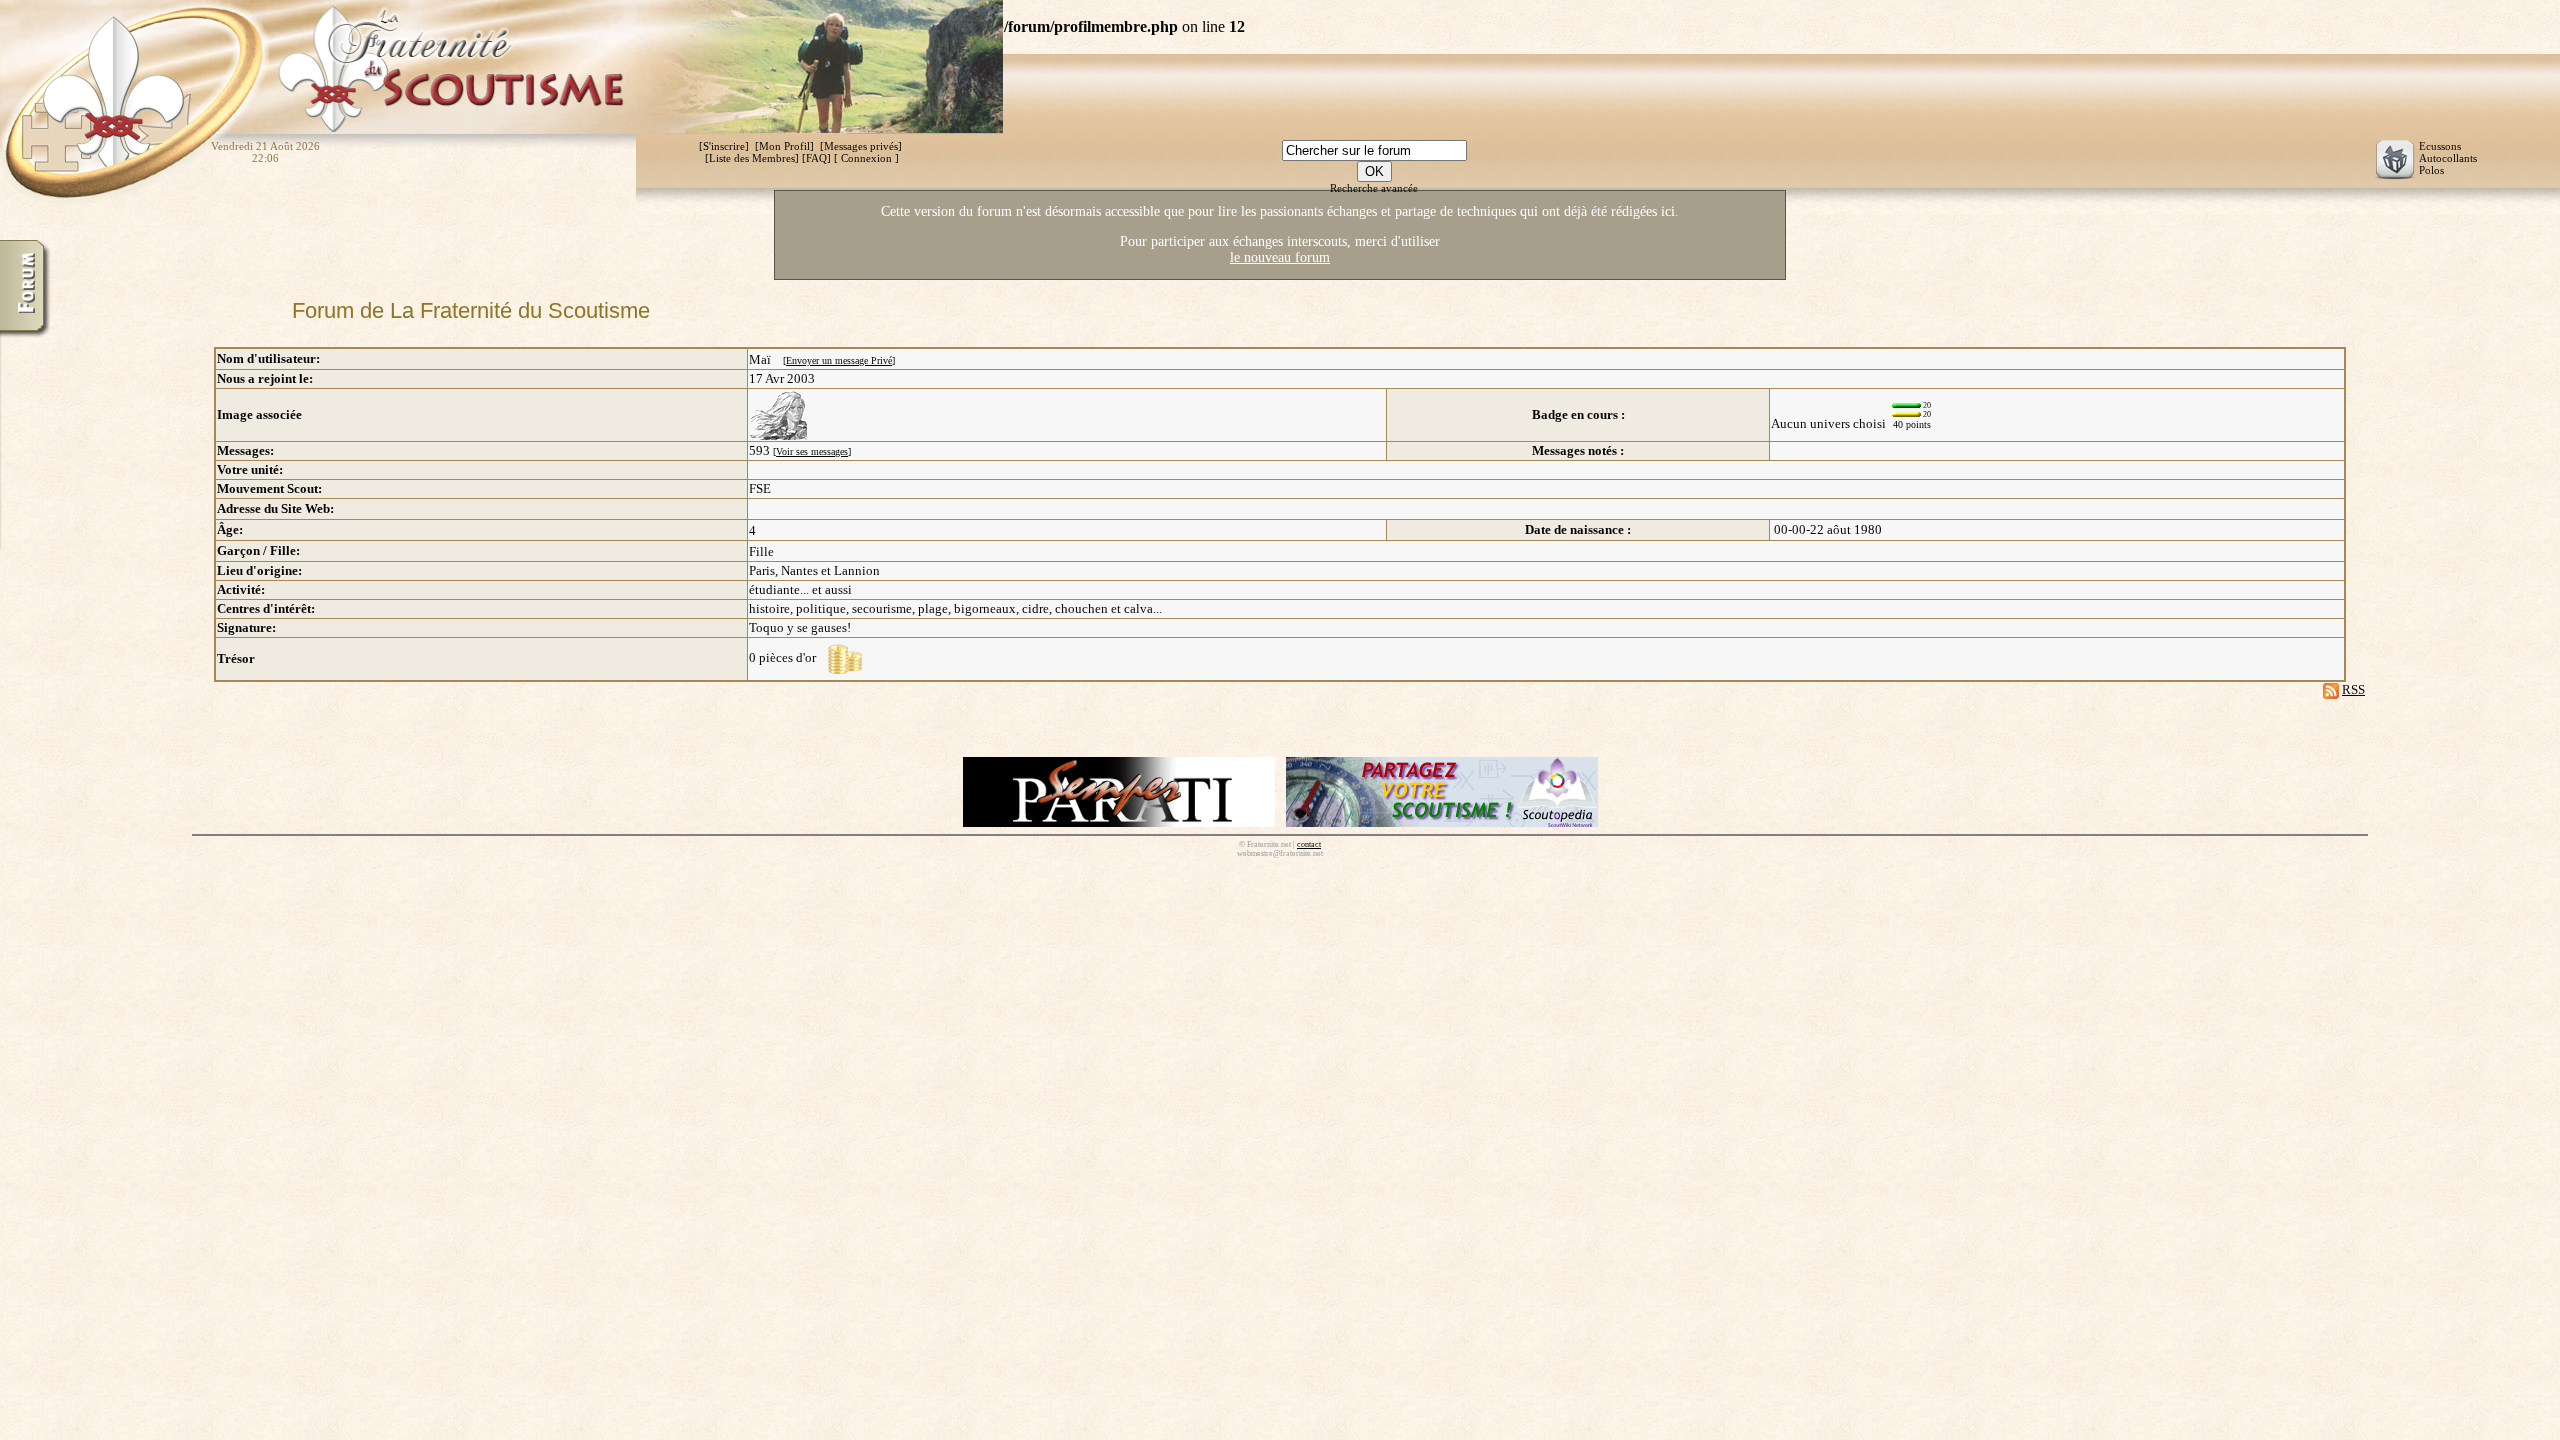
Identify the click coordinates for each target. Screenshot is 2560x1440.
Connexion (866, 158)
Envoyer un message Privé (839, 360)
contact (1309, 844)
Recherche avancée (1374, 188)
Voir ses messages (812, 451)
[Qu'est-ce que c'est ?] (845, 657)
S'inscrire (724, 146)
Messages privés (861, 146)
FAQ (816, 158)
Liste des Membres (752, 158)
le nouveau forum (1280, 257)
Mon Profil (784, 146)
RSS (2353, 689)
